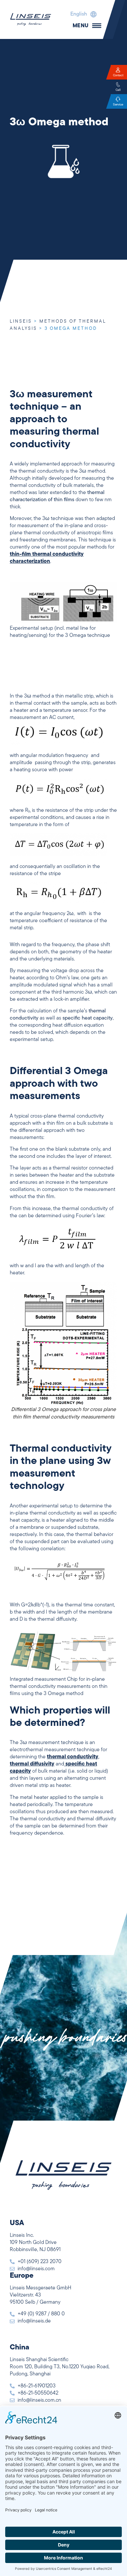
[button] (82, 14)
